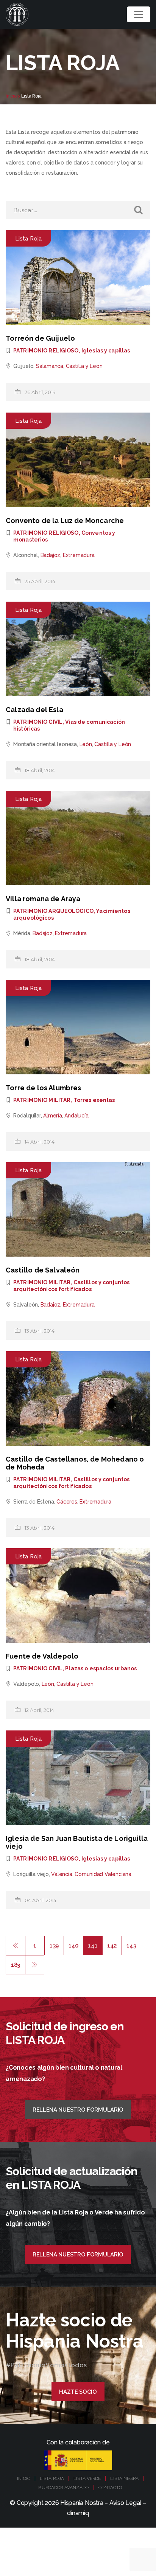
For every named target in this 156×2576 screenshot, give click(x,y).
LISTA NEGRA (124, 2478)
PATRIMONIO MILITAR (42, 1100)
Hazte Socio (78, 2392)
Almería (53, 1116)
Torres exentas (94, 1100)
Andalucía (76, 1116)
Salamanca (50, 366)
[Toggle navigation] (139, 14)
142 (112, 1946)
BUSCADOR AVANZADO (63, 2488)
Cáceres (67, 1502)
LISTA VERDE (87, 2478)
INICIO (24, 2478)
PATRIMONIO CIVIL (38, 722)
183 (16, 1965)
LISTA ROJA (52, 2478)
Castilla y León (84, 366)
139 (54, 1946)
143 (131, 1946)
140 (73, 1946)
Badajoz (51, 555)
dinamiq (78, 2513)
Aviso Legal (125, 2503)
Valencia (62, 1874)
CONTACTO (110, 2488)
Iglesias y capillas (106, 351)
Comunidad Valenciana (103, 1874)
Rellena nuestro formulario (78, 2110)
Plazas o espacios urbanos (101, 1668)
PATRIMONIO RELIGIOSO (46, 351)
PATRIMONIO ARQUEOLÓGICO (53, 911)
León (86, 744)
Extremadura (79, 555)
